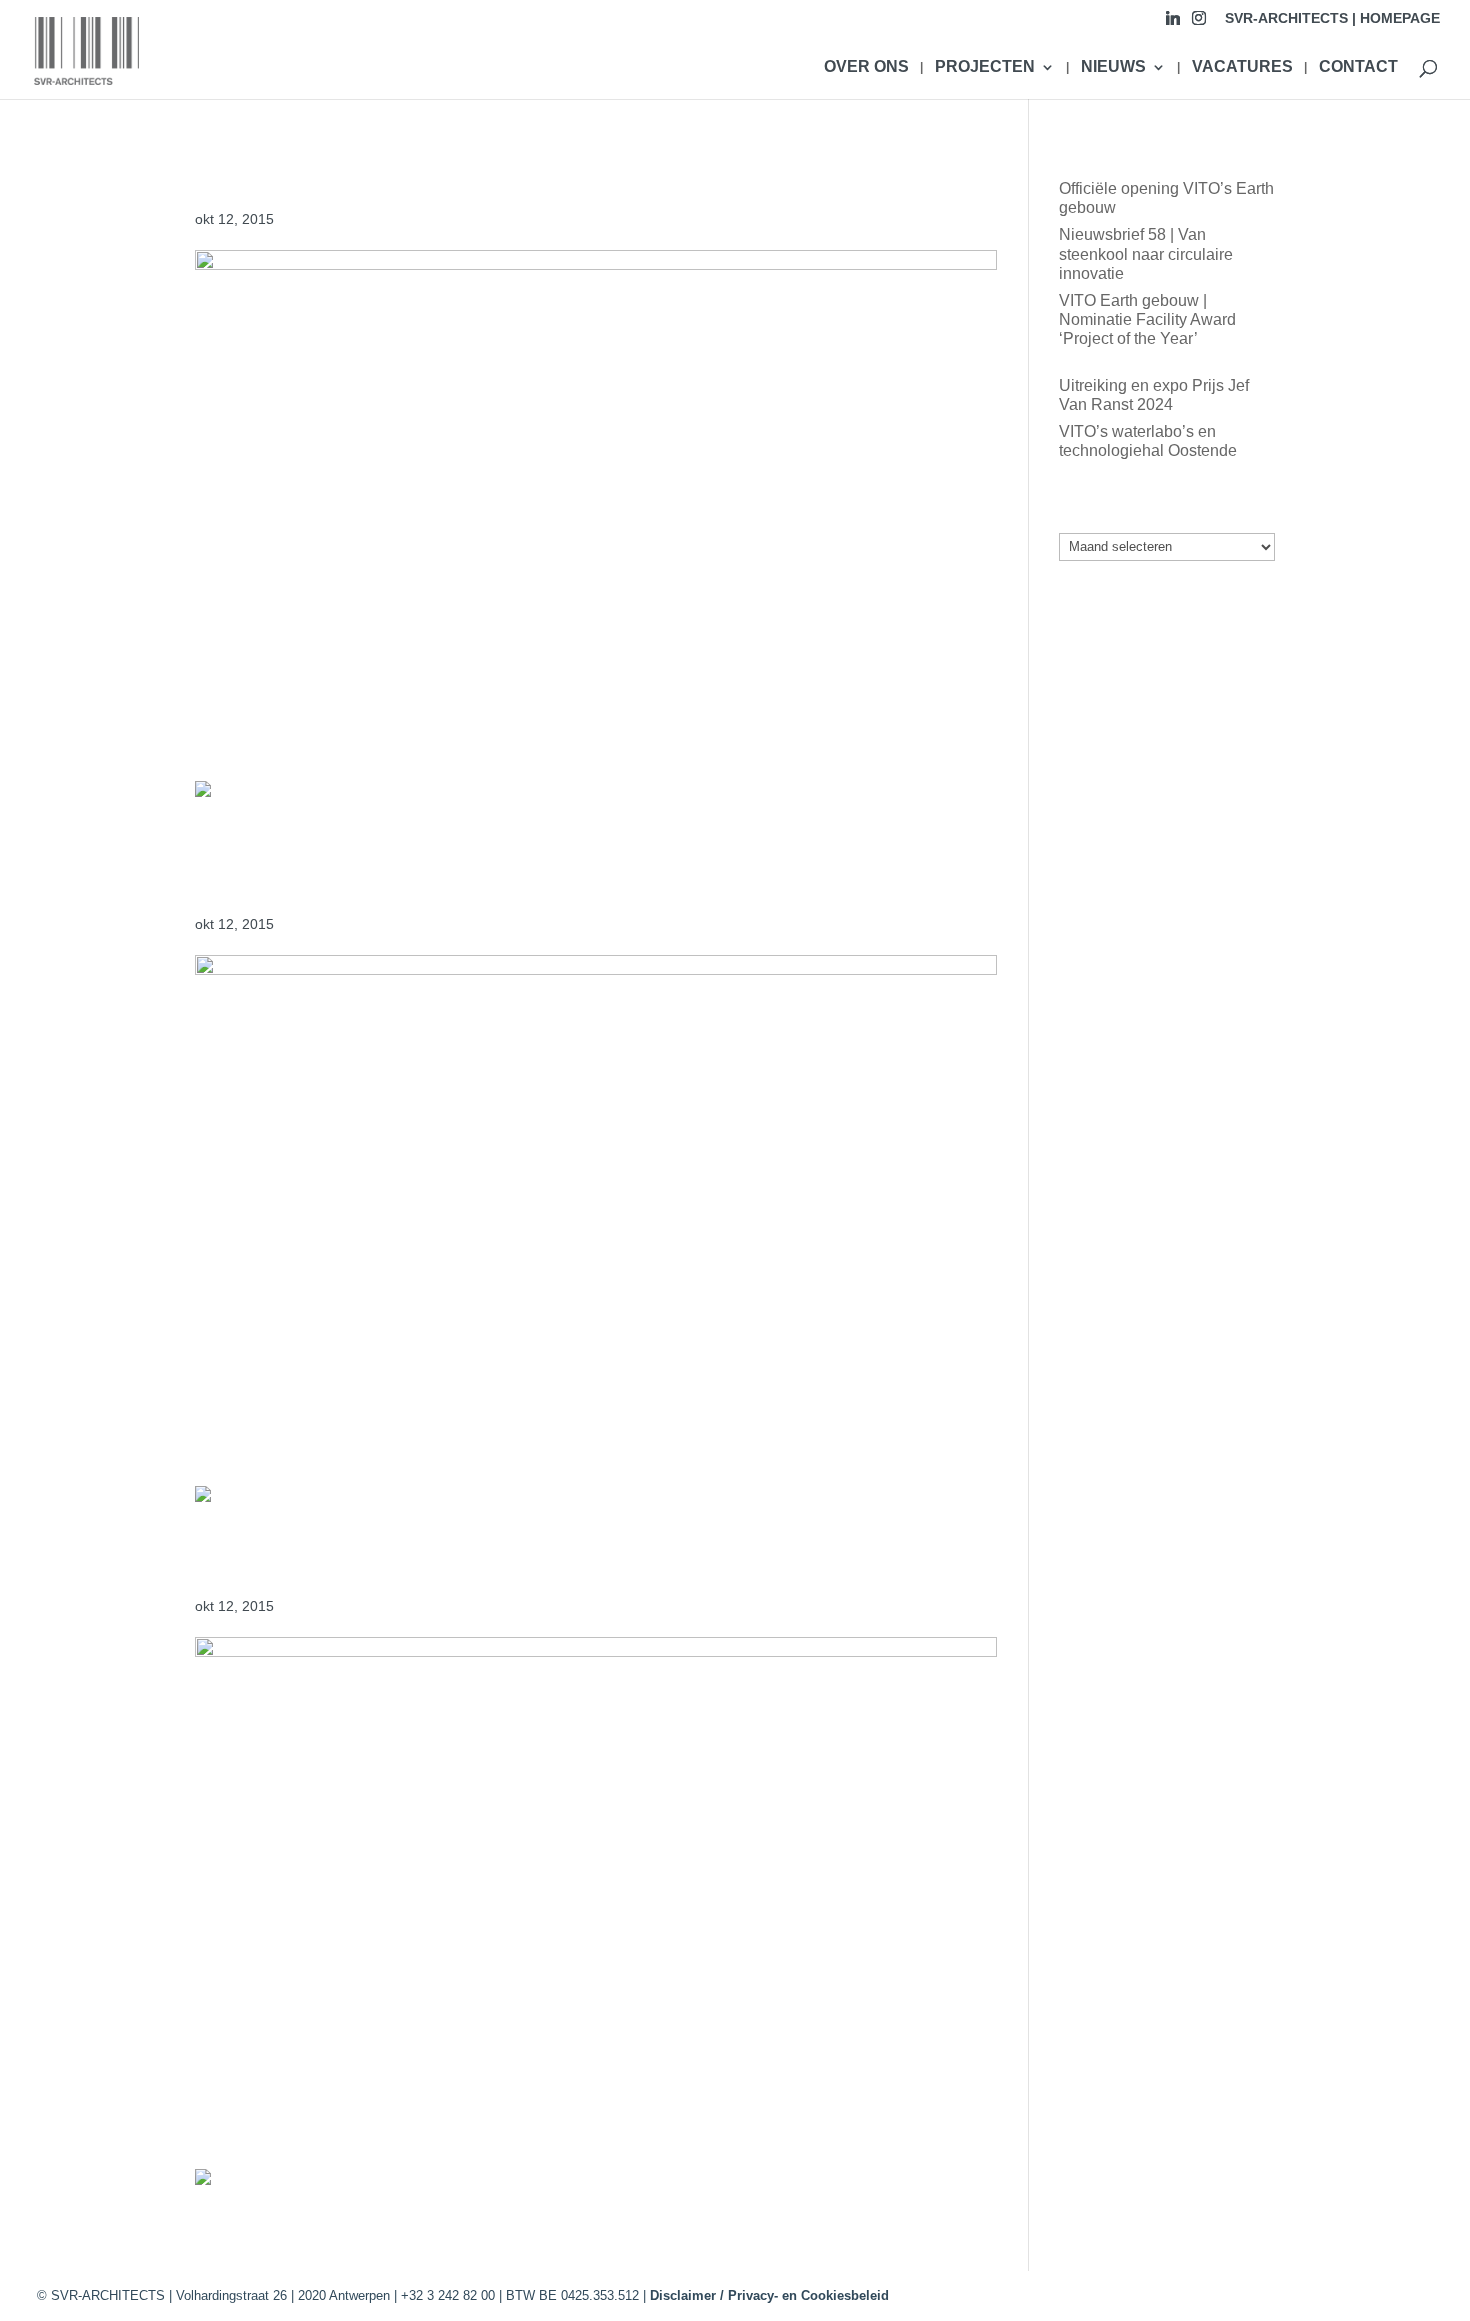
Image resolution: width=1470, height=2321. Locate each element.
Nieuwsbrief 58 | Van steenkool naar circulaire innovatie (1146, 253)
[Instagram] (1199, 23)
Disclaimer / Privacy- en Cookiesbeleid (769, 2295)
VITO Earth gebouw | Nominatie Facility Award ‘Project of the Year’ (1147, 319)
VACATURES (1242, 67)
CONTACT (1358, 67)
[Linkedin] (1173, 23)
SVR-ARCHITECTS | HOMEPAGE (1332, 18)
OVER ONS (866, 67)
